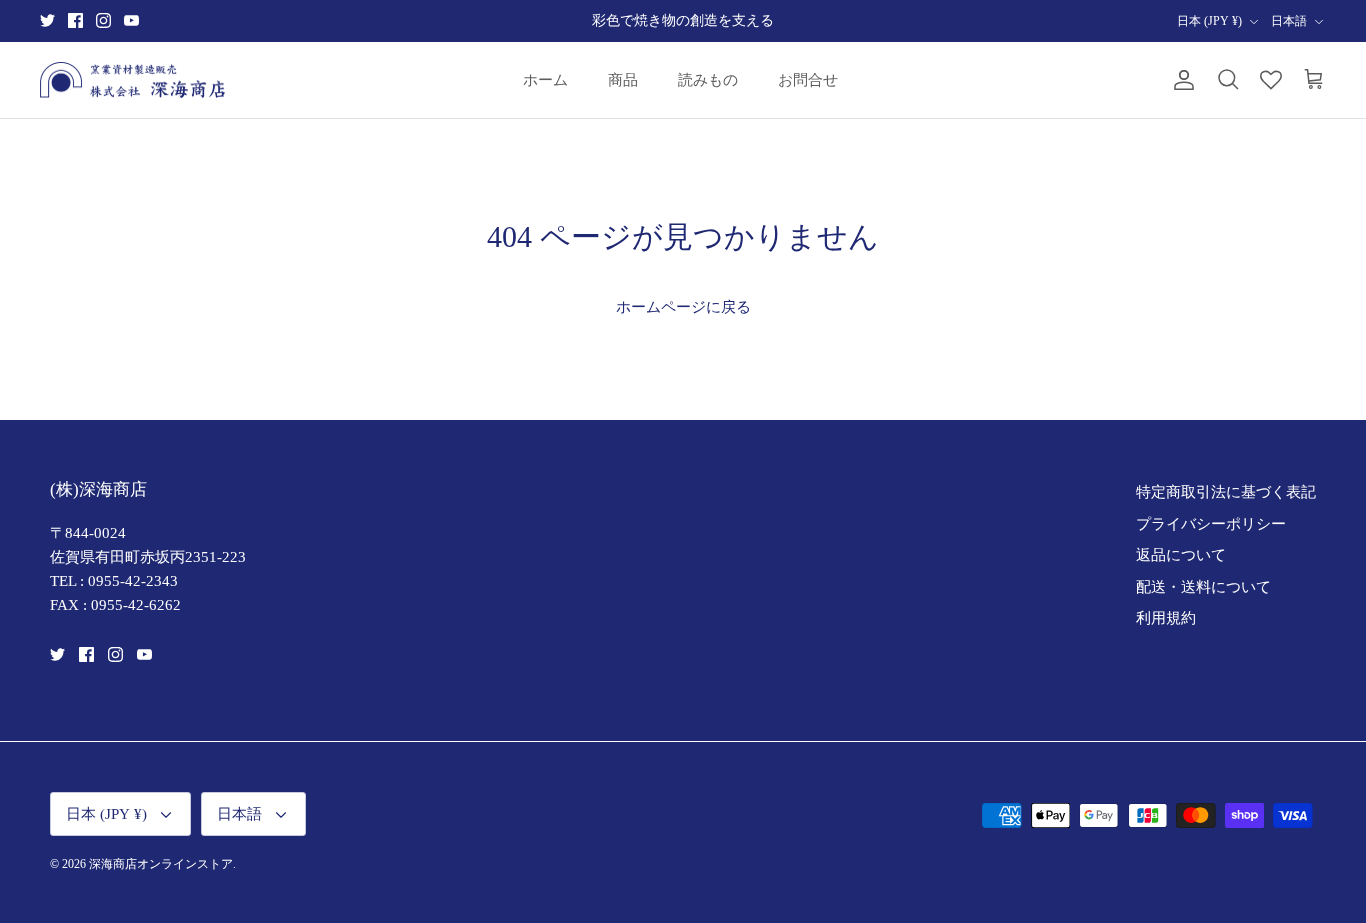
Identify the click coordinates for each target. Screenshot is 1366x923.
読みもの (708, 80)
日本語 (1289, 21)
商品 (623, 80)
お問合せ (808, 80)
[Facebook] (75, 20)
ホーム (545, 80)
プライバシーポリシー (1211, 524)
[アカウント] (1180, 80)
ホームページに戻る (683, 307)
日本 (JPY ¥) (1209, 21)
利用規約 (1166, 618)
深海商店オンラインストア (161, 864)
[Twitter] (47, 20)
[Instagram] (103, 20)
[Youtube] (131, 20)
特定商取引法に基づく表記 (1226, 492)
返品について (1181, 555)
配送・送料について (1203, 587)
